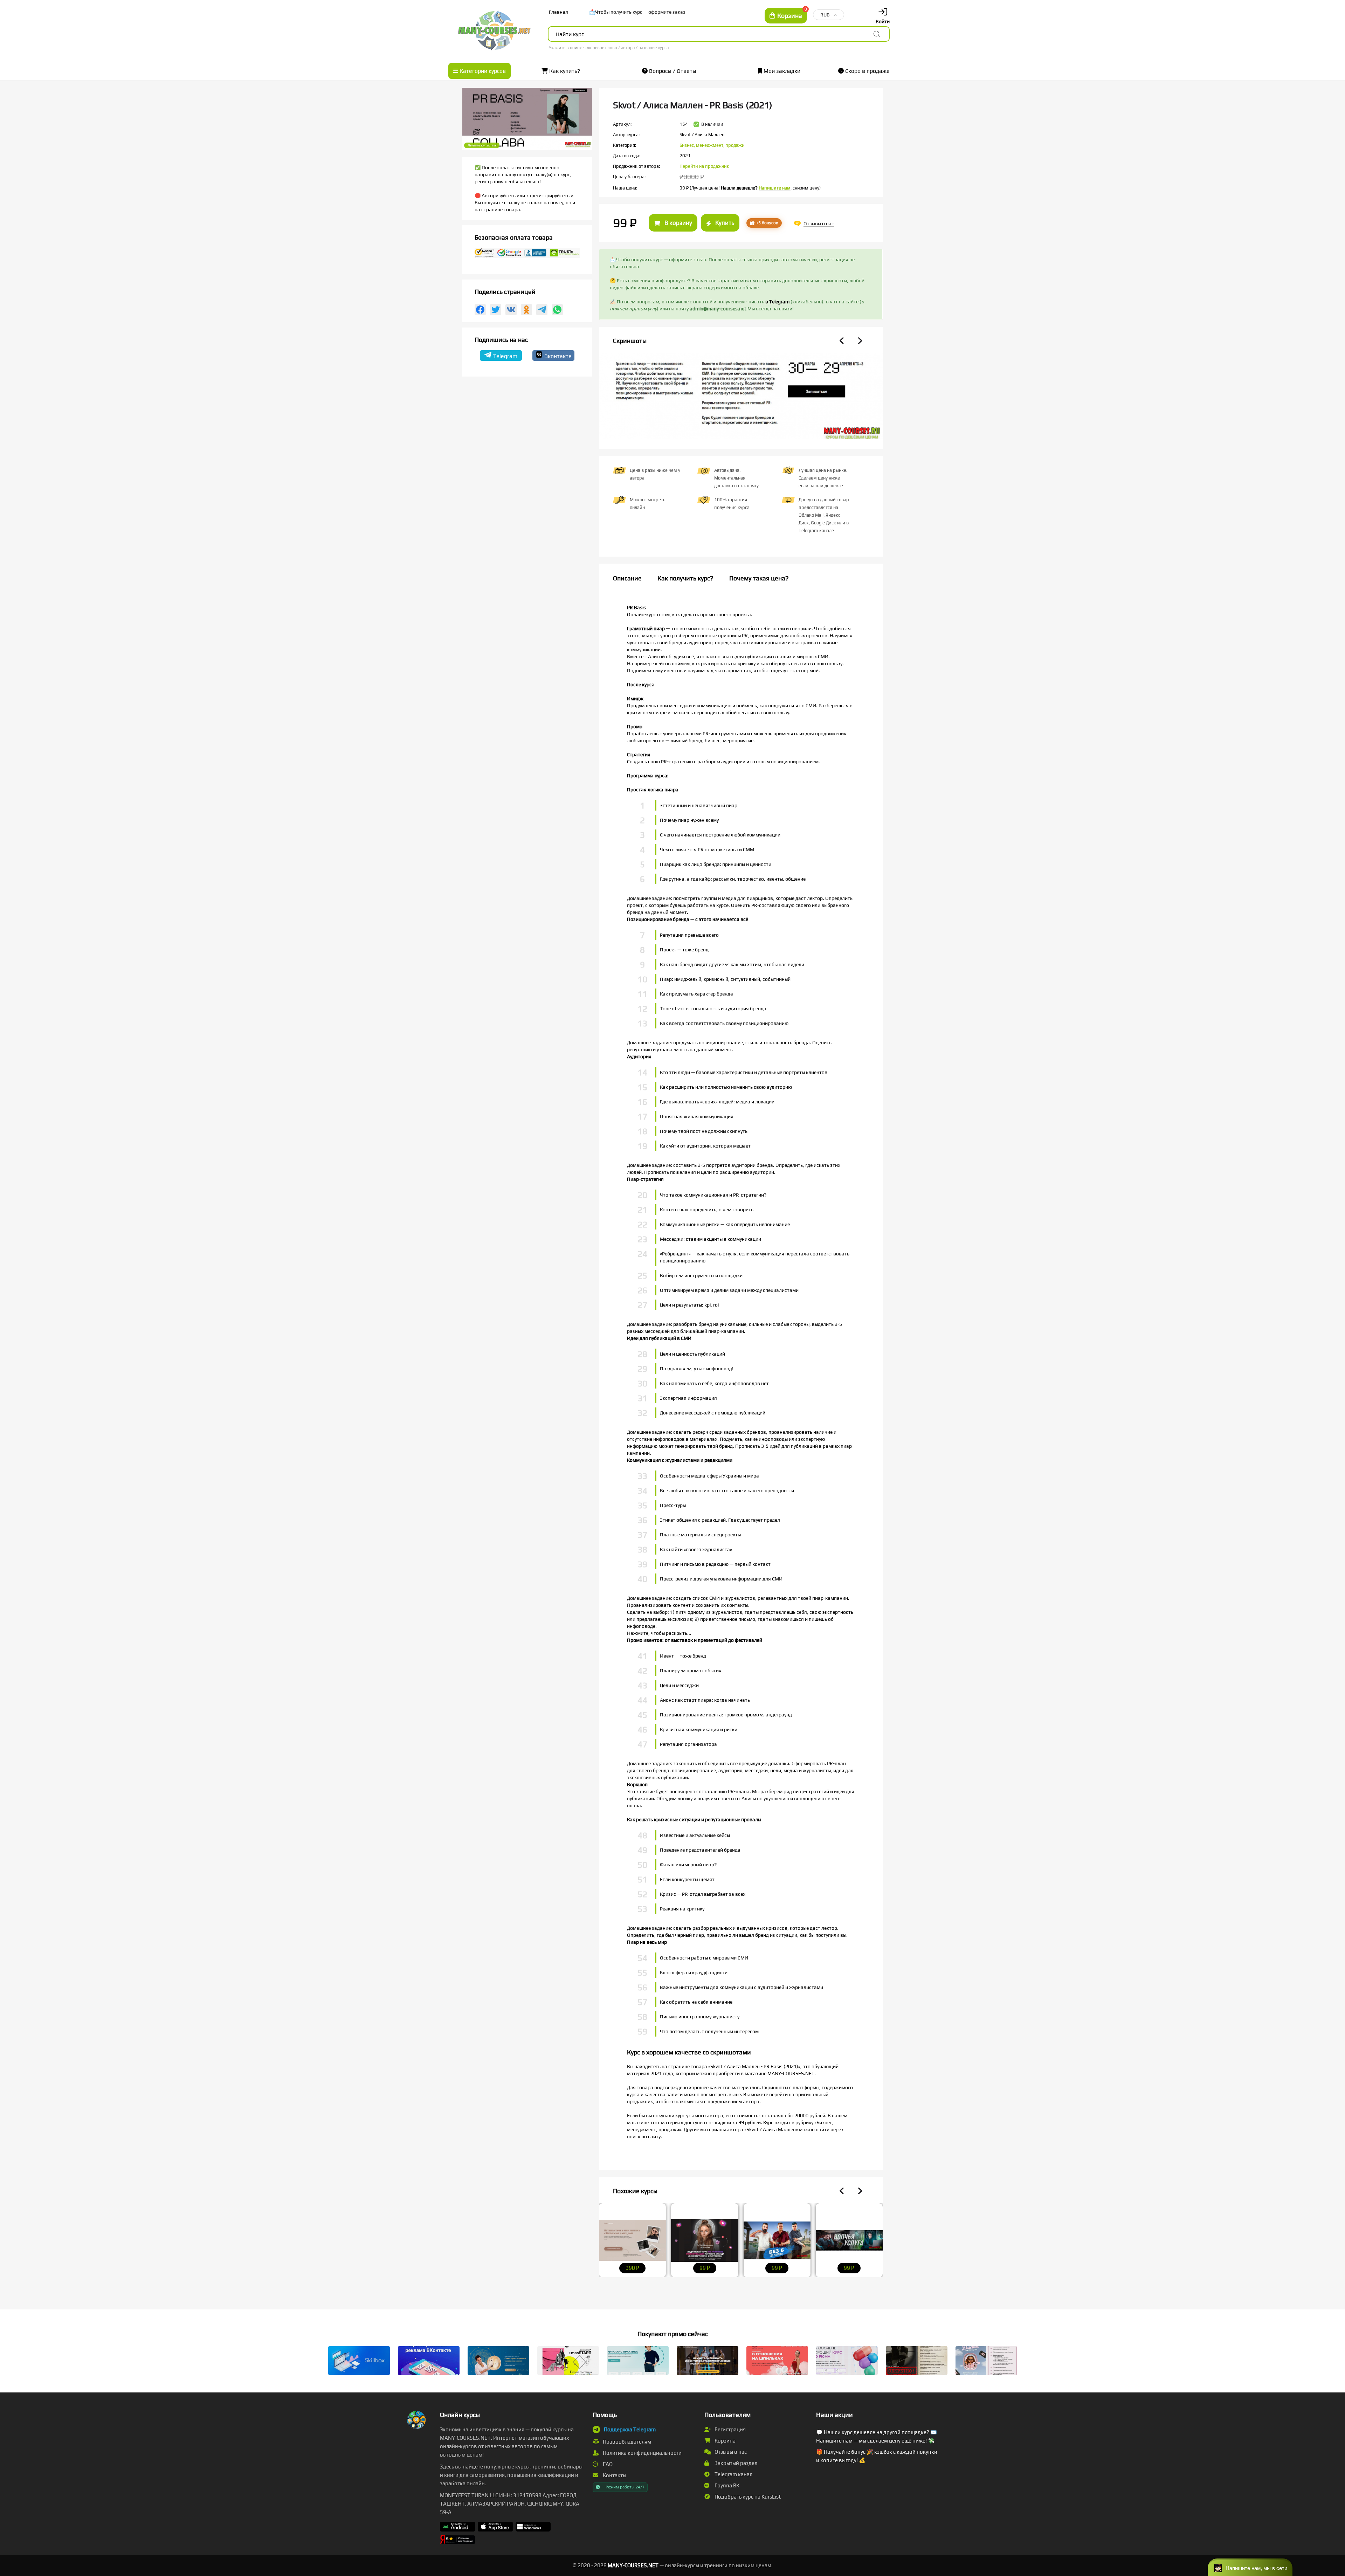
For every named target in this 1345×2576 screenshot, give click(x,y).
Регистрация (730, 2429)
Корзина (725, 2441)
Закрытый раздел (735, 2463)
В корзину (678, 223)
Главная (558, 12)
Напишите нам (775, 188)
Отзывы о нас (730, 2452)
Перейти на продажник (704, 166)
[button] (1250, 2567)
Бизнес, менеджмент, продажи (712, 145)
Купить (724, 223)
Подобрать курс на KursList (747, 2497)
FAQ (607, 2464)
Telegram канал (733, 2474)
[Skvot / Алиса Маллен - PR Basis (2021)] (741, 400)
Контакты (614, 2475)
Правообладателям (626, 2442)
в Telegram (777, 302)
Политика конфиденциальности (642, 2453)
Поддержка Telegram (630, 2429)
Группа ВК (726, 2485)
